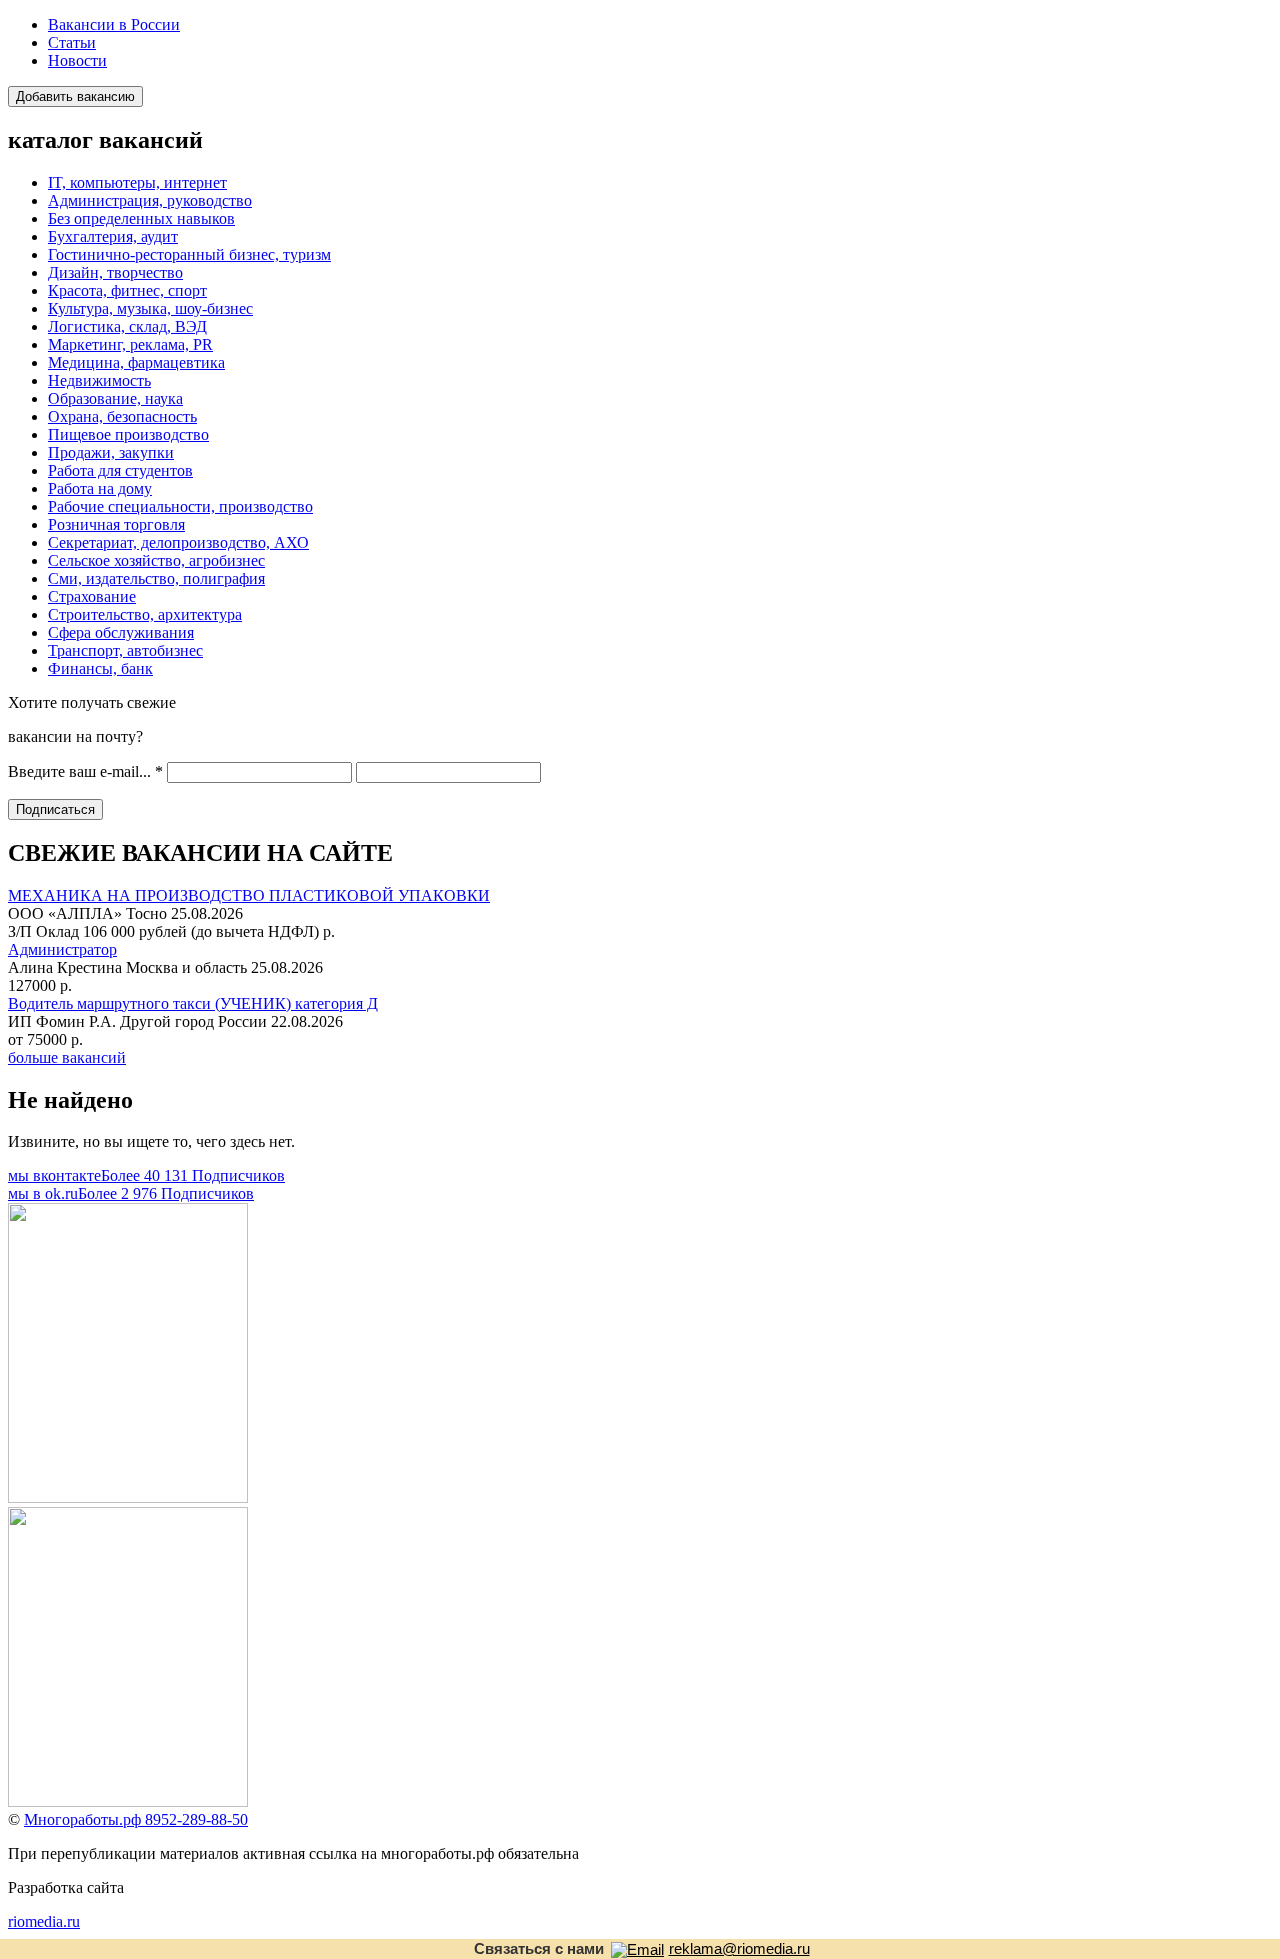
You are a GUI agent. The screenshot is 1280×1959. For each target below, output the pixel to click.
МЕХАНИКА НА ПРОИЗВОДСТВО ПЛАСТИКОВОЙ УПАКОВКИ (249, 895)
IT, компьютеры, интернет (137, 182)
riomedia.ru (44, 1921)
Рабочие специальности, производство (180, 506)
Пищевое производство (128, 434)
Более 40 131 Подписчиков (146, 1175)
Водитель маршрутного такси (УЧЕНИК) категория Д (193, 1003)
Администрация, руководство (150, 200)
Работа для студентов (120, 470)
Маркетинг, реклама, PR (130, 344)
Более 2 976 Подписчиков (131, 1193)
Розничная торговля (116, 524)
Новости (77, 60)
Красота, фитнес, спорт (127, 290)
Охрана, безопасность (122, 416)
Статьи (72, 42)
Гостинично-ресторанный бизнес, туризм (189, 254)
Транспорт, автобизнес (125, 650)
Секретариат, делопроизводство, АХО (178, 542)
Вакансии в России (114, 24)
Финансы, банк (100, 668)
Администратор (62, 949)
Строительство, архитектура (145, 614)
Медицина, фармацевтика (136, 362)
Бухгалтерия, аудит (113, 236)
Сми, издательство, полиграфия (156, 578)
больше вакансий (67, 1057)
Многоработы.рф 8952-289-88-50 (136, 1819)
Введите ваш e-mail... (85, 771)
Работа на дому (100, 488)
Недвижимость (99, 380)
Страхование (92, 596)
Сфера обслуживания (121, 632)
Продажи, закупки (111, 452)
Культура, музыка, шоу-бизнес (150, 308)
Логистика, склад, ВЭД (127, 326)
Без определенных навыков (141, 218)
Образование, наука (115, 398)
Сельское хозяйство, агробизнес (156, 560)
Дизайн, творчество (115, 272)
